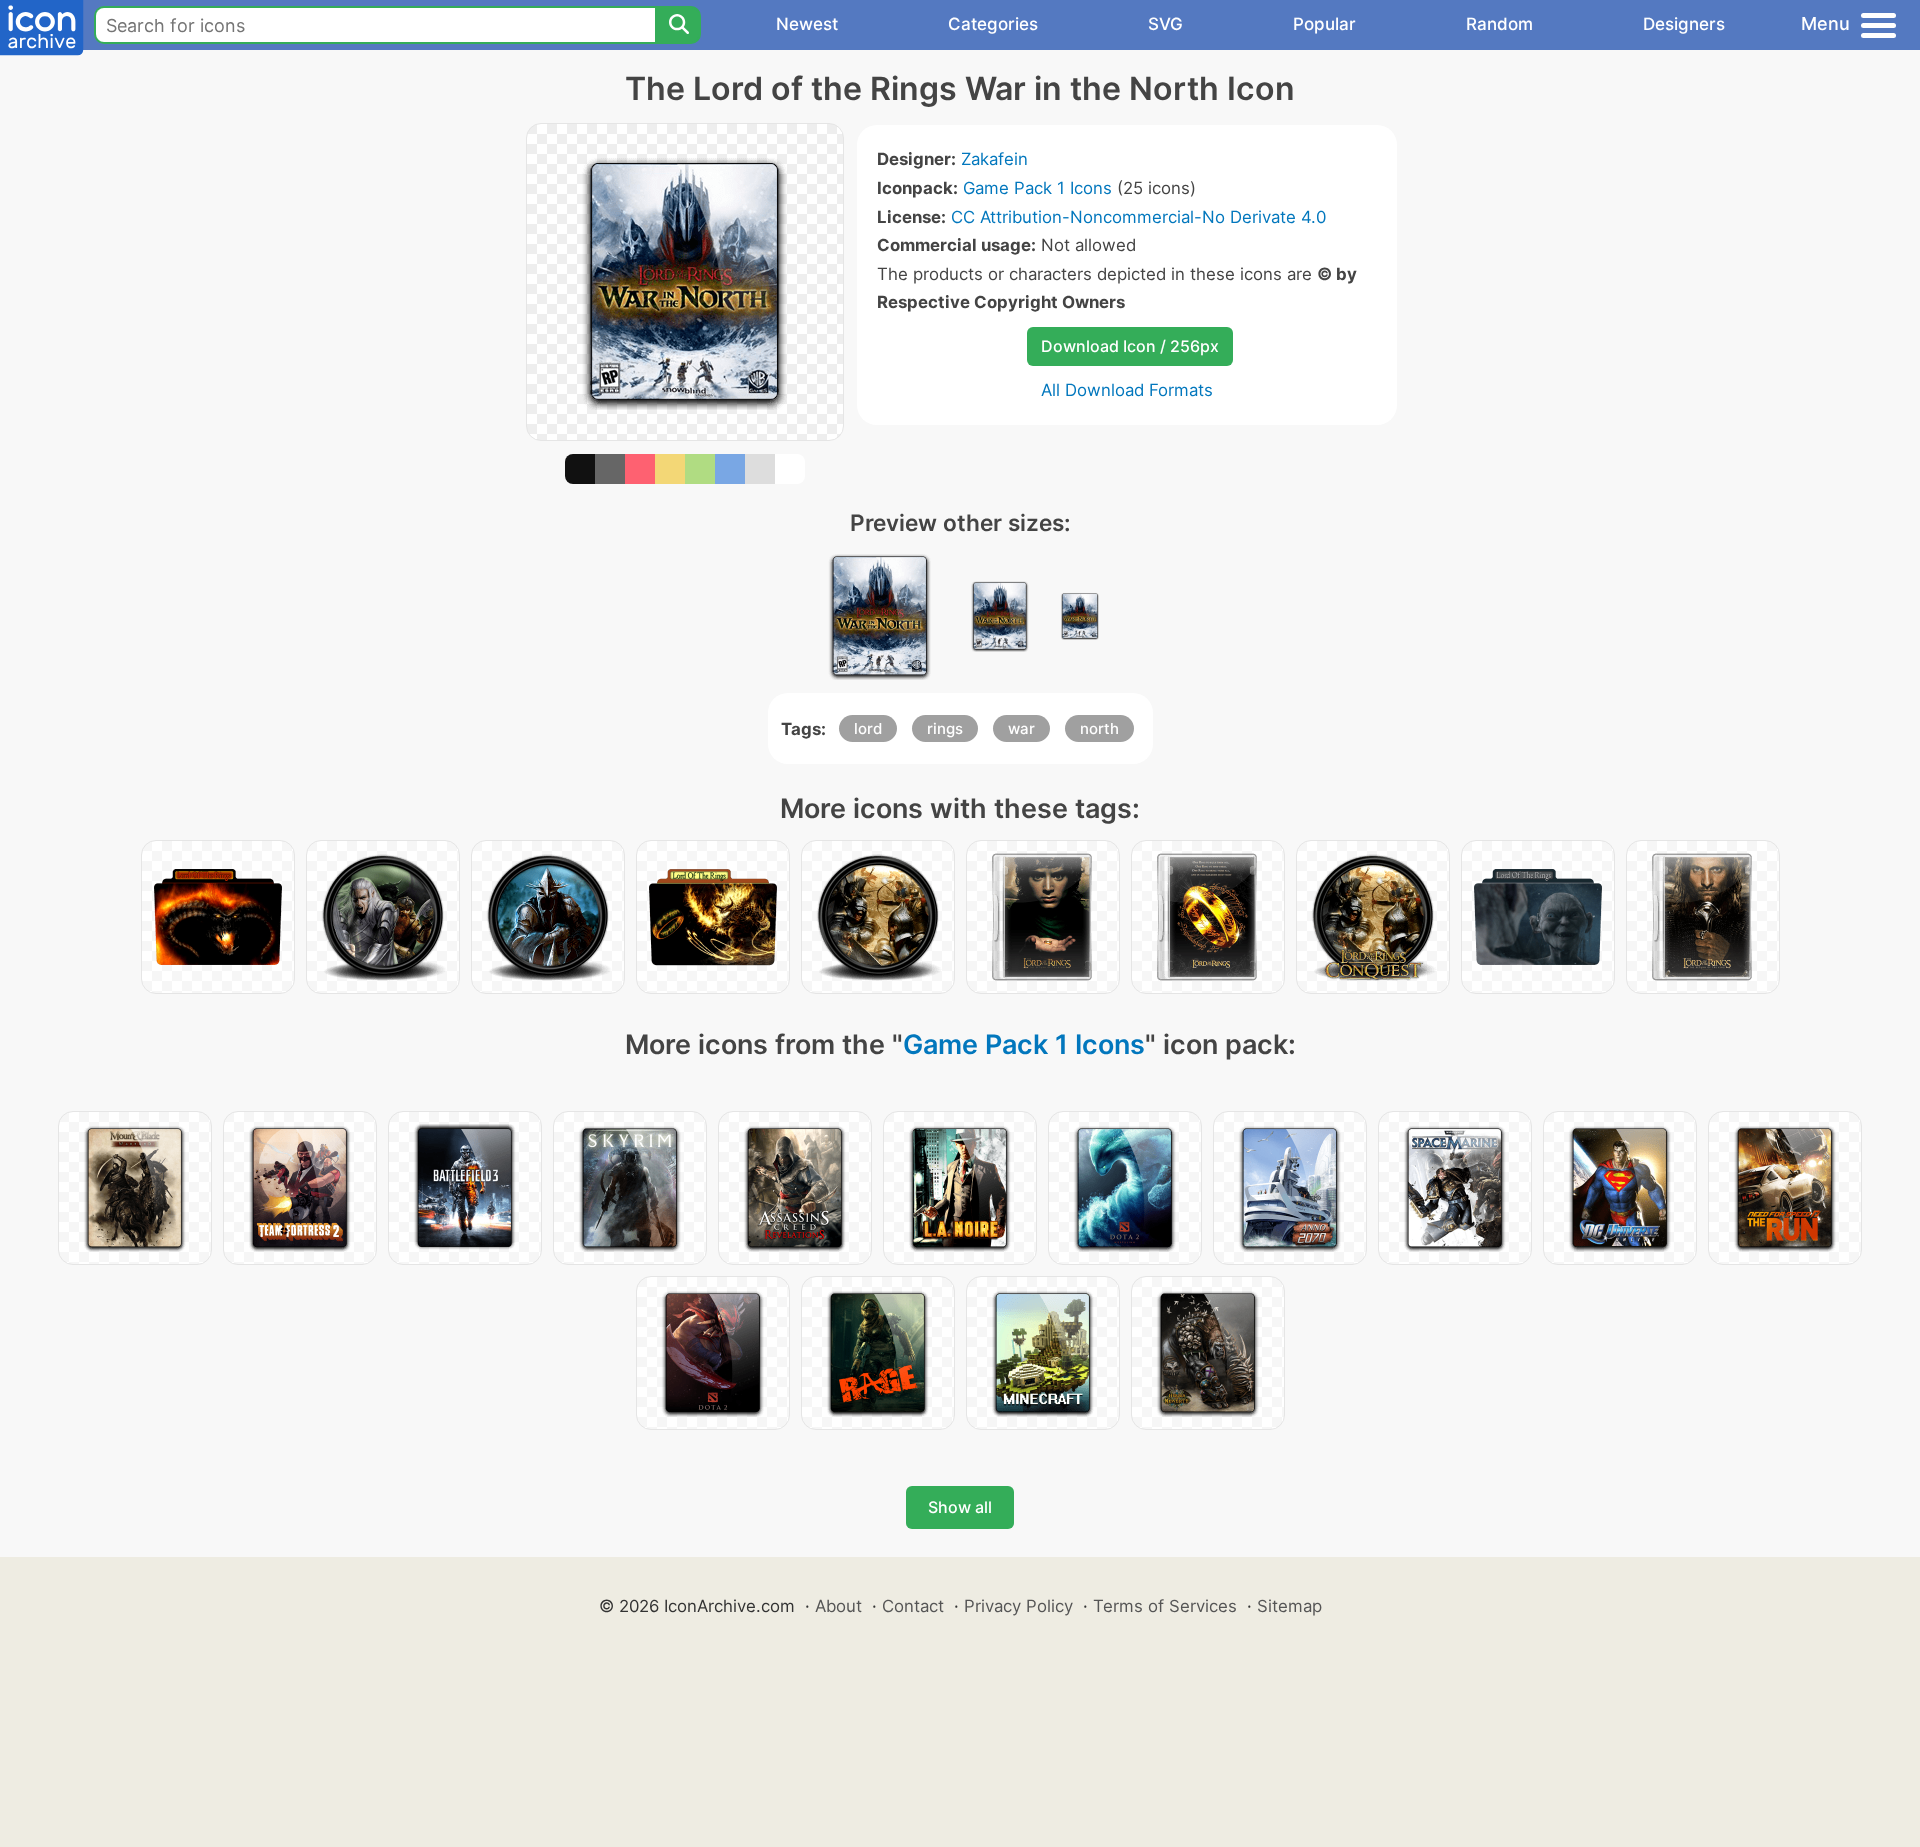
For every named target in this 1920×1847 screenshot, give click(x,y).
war (1021, 728)
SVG (1165, 24)
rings (945, 728)
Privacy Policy (1018, 1606)
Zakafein (994, 159)
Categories (993, 24)
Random (1499, 24)
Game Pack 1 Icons (1037, 188)
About (838, 1606)
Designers (1684, 24)
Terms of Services (1165, 1606)
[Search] (678, 25)
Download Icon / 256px (1130, 346)
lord (868, 728)
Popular (1324, 24)
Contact (913, 1606)
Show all (960, 1507)
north (1099, 728)
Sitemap (1289, 1606)
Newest (807, 24)
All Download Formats (1127, 390)
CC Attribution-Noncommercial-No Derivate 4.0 (1138, 217)
